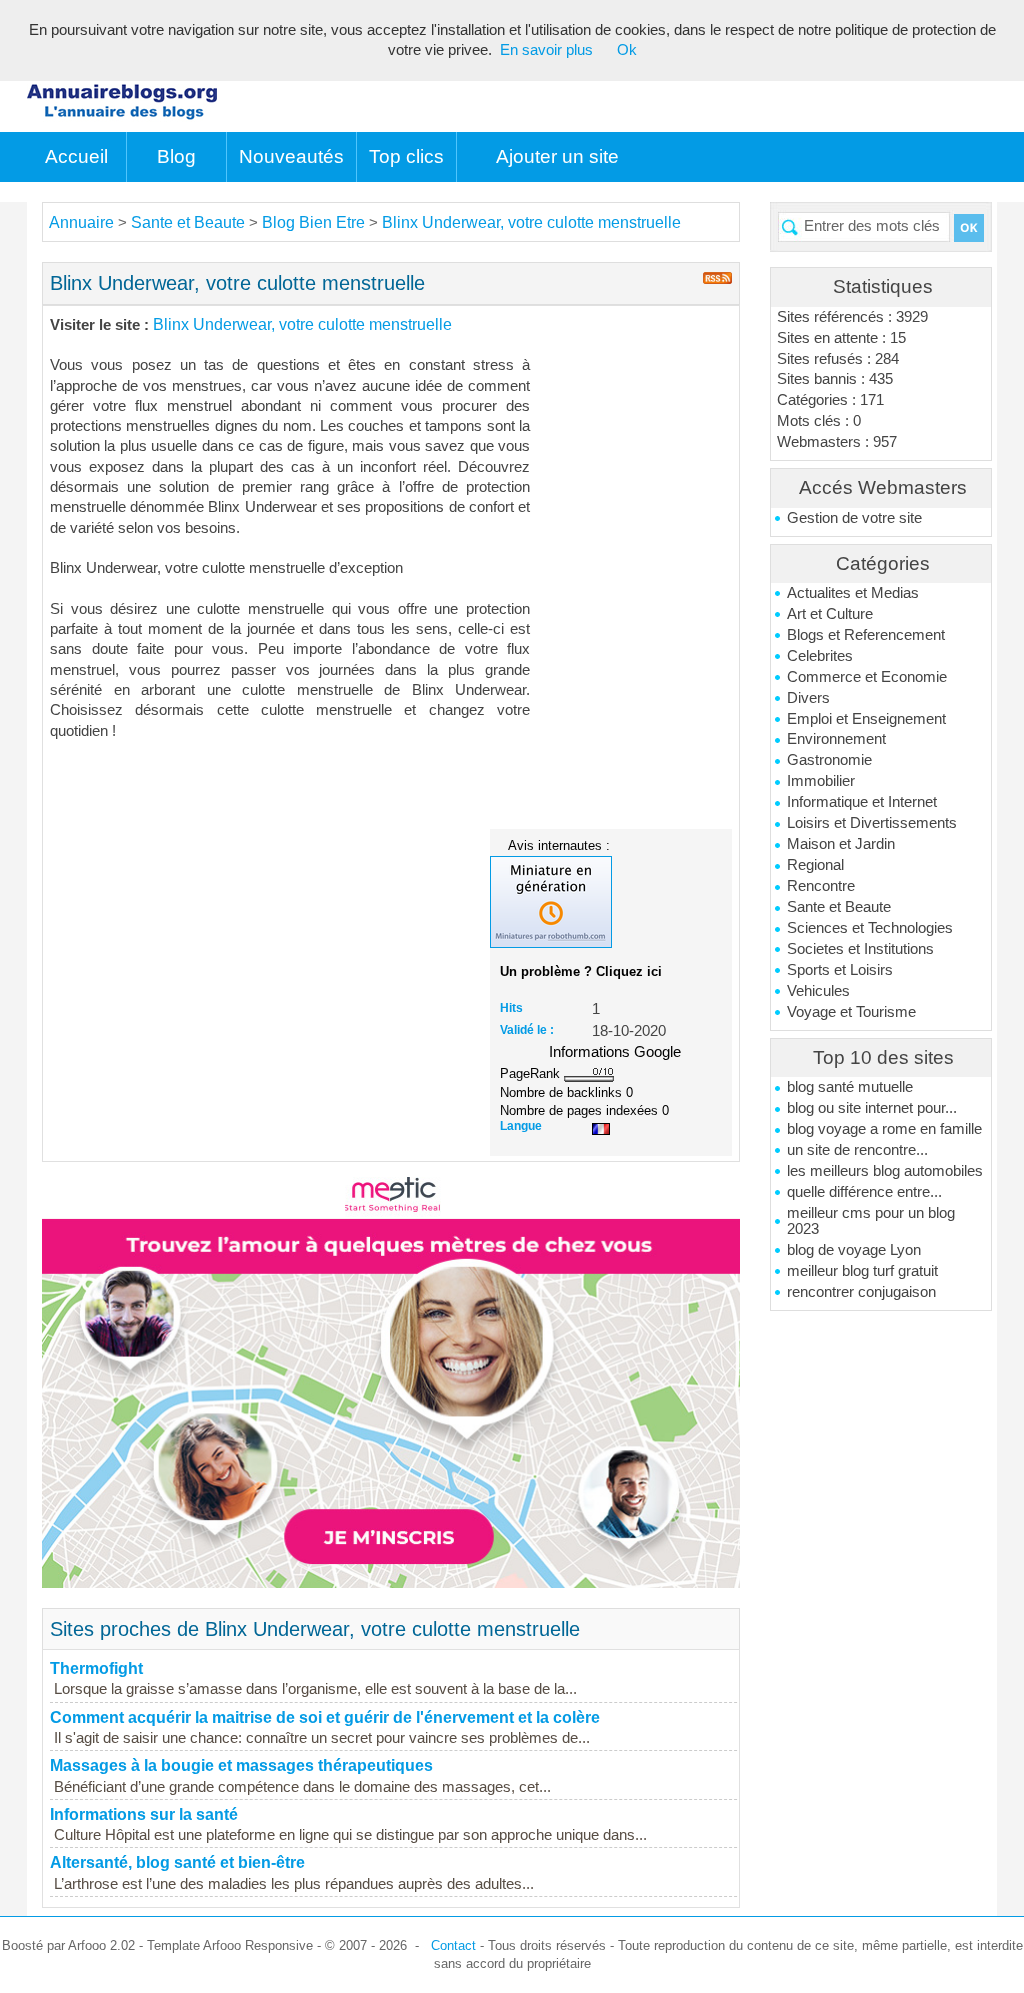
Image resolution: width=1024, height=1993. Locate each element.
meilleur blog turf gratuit (862, 1271)
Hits (511, 1008)
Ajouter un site (557, 156)
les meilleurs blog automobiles (885, 1171)
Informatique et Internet (862, 802)
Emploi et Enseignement (866, 719)
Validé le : (527, 1030)
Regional (815, 865)
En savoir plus (546, 50)
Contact (453, 1945)
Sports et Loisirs (840, 970)
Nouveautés (291, 156)
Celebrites (820, 656)
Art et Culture (830, 614)
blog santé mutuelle (850, 1087)
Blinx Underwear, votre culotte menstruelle (531, 222)
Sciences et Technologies (870, 928)
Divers (808, 698)
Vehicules (818, 991)
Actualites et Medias (853, 593)
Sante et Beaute (839, 907)
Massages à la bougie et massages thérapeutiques (241, 1765)
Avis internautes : (559, 845)
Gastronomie (829, 760)
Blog (176, 156)
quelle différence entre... (864, 1192)
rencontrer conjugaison (861, 1292)
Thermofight (96, 1668)
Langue (521, 1126)
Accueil (76, 156)
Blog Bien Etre (313, 222)
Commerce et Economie (867, 677)
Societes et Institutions (860, 949)
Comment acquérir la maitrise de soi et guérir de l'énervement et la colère (325, 1717)
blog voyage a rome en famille (884, 1129)
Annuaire (81, 222)
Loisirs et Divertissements (872, 823)
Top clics (406, 156)
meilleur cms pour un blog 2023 (871, 1221)
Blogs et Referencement (866, 635)
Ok (627, 50)
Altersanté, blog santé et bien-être (177, 1862)
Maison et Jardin (841, 844)
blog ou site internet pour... (872, 1108)
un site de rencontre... (857, 1150)
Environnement (836, 739)
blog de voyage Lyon (854, 1250)
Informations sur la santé (144, 1814)
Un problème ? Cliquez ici (581, 971)
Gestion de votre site (854, 518)
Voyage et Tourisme (851, 1012)
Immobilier (821, 781)
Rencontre (821, 886)
